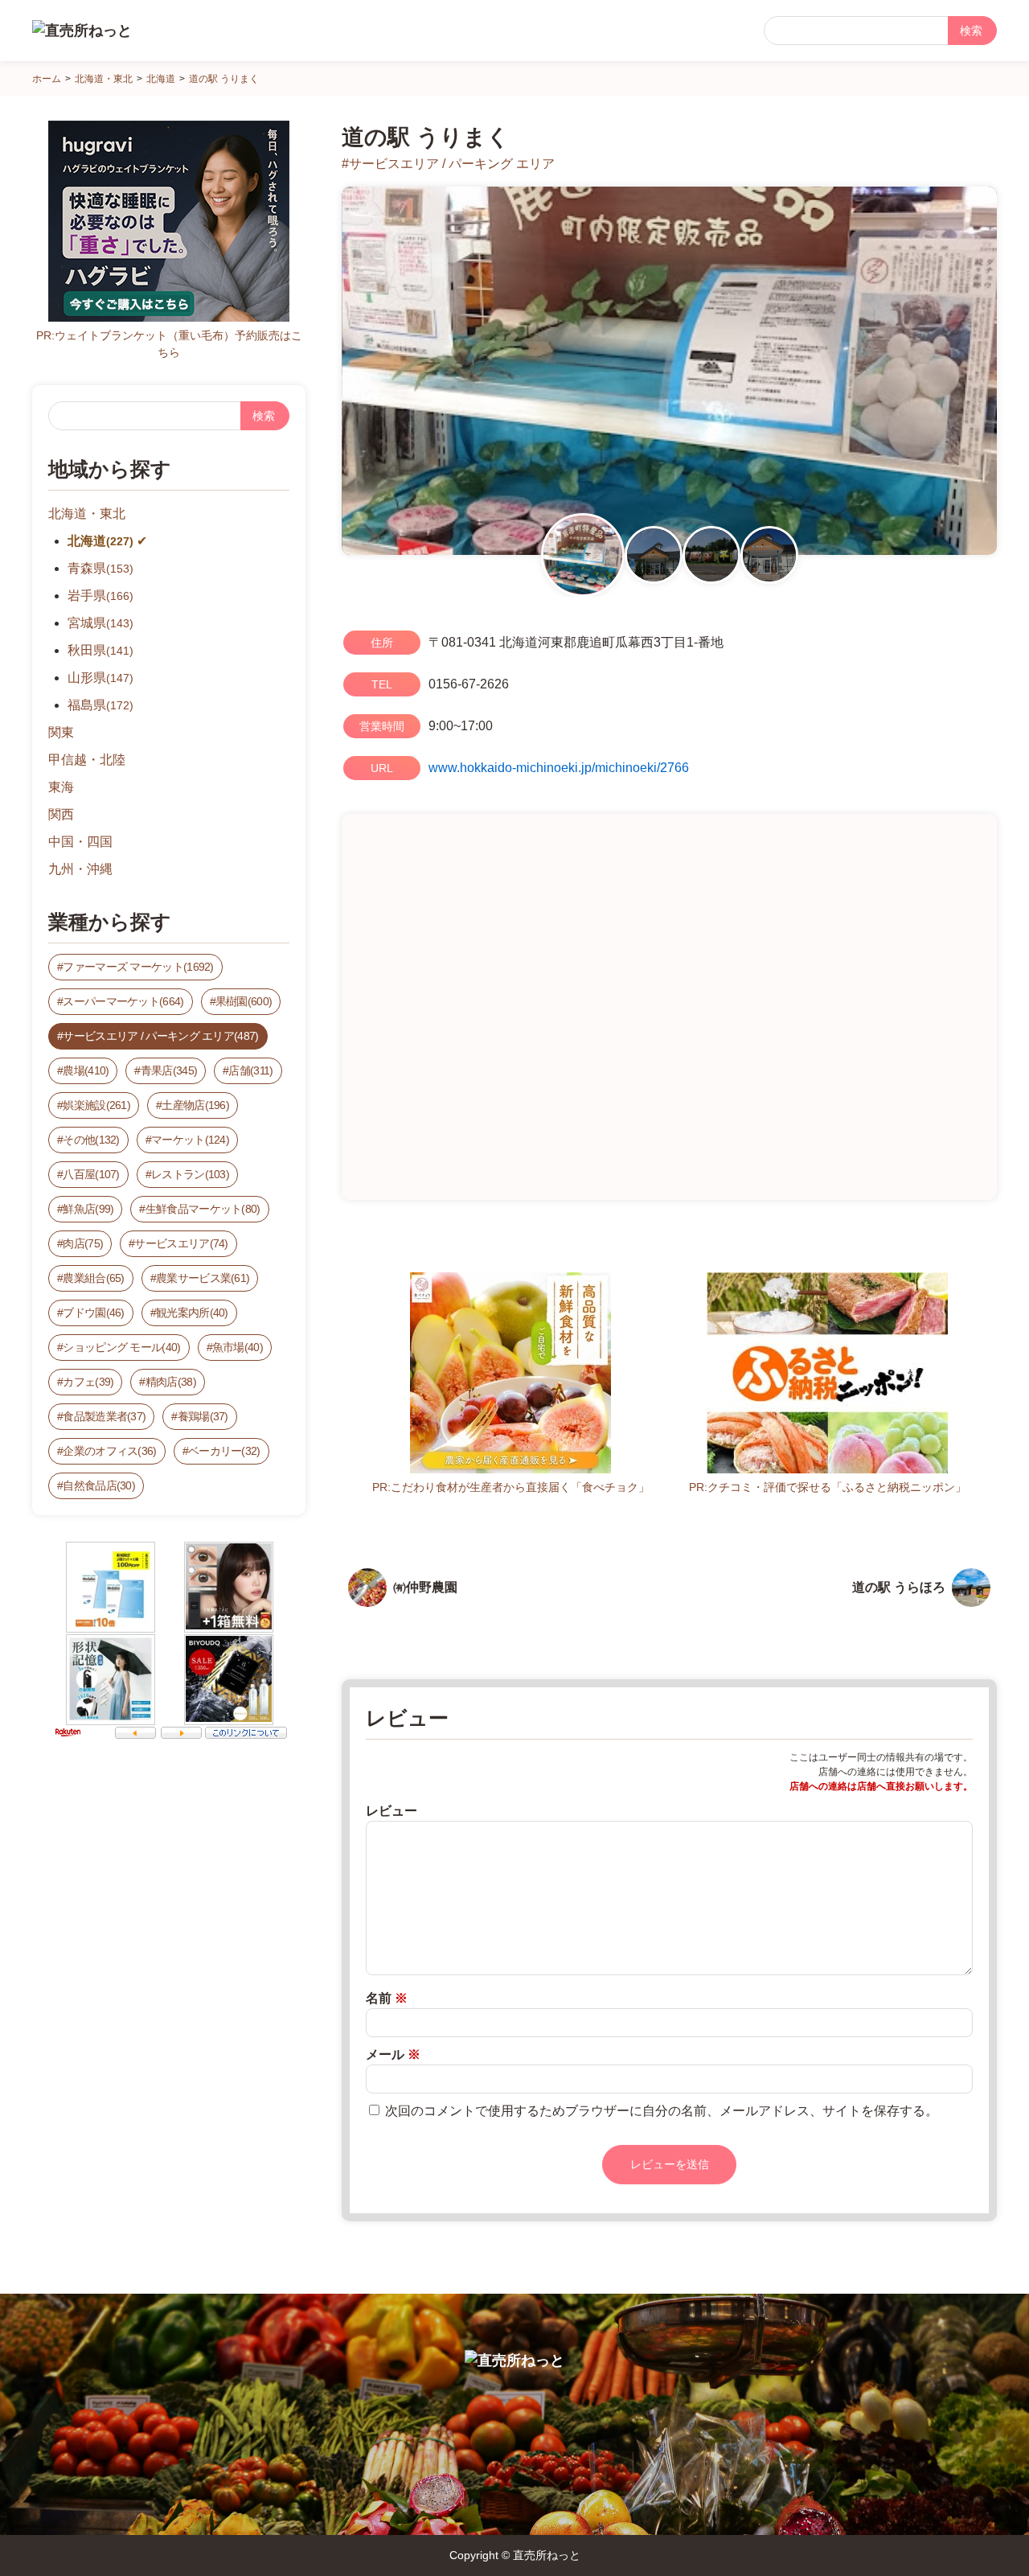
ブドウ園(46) (93, 1313)
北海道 (100, 541)
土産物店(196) (195, 1105)
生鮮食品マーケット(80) (203, 1209)
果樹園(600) (244, 1001)
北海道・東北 (87, 514)
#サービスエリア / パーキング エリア (448, 164)
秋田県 (100, 650)
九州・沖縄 (80, 869)
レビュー (392, 1811)
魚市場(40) (238, 1347)
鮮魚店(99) (88, 1209)
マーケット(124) (190, 1140)
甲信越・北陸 (87, 760)
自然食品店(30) (99, 1485)
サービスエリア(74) (181, 1243)
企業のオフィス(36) (109, 1451)
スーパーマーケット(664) (123, 1001)
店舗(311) (250, 1070)
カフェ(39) (88, 1382)
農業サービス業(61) (203, 1278)
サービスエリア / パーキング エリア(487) (160, 1036)
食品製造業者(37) (104, 1416)
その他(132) (91, 1140)
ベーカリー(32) (224, 1451)
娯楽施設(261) (96, 1105)
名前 (387, 1998)
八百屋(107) (91, 1174)
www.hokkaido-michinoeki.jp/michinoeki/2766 (559, 768)
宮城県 (100, 623)
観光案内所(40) (192, 1313)
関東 (61, 732)
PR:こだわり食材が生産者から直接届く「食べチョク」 (511, 1487)
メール (393, 2054)
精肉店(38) (171, 1382)
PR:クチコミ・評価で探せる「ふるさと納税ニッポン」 (828, 1487)
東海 (61, 787)
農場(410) (86, 1070)
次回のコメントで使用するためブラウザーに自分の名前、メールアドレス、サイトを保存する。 (662, 2111)
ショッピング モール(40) (121, 1347)
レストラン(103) (190, 1174)
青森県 (100, 568)
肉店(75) (83, 1243)
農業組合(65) (93, 1278)
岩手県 (100, 596)
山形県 (100, 678)
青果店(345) (169, 1070)
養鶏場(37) (203, 1416)
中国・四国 (80, 842)
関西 (61, 814)
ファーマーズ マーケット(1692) (138, 967)
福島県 (100, 705)
